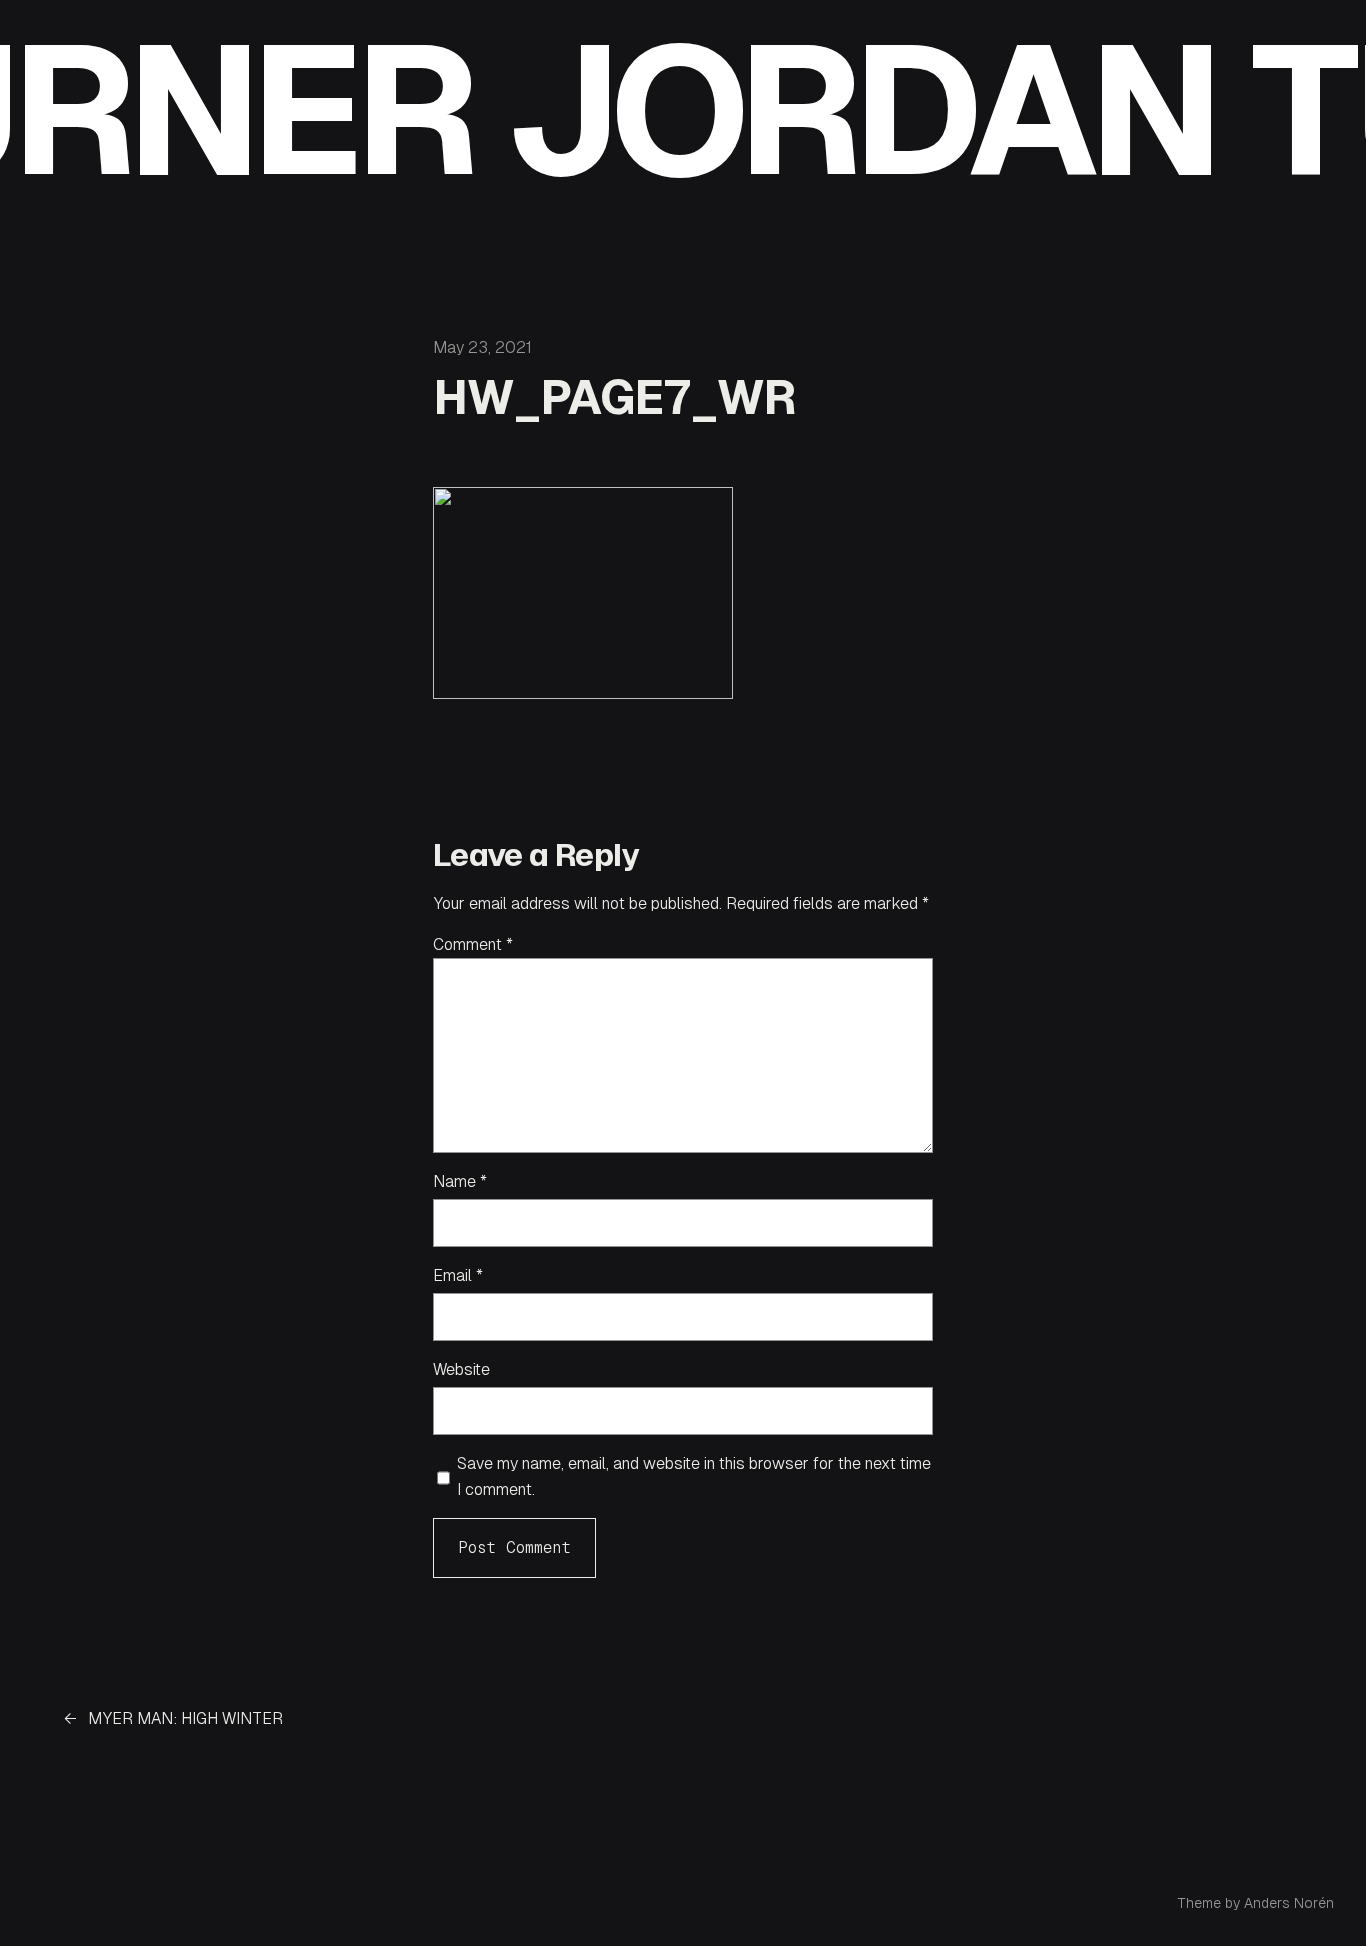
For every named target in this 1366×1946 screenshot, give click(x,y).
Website (461, 1369)
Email (458, 1275)
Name (460, 1181)
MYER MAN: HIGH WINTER (185, 1718)
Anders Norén (1289, 1903)
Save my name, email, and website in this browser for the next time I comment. (694, 1476)
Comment (473, 944)
